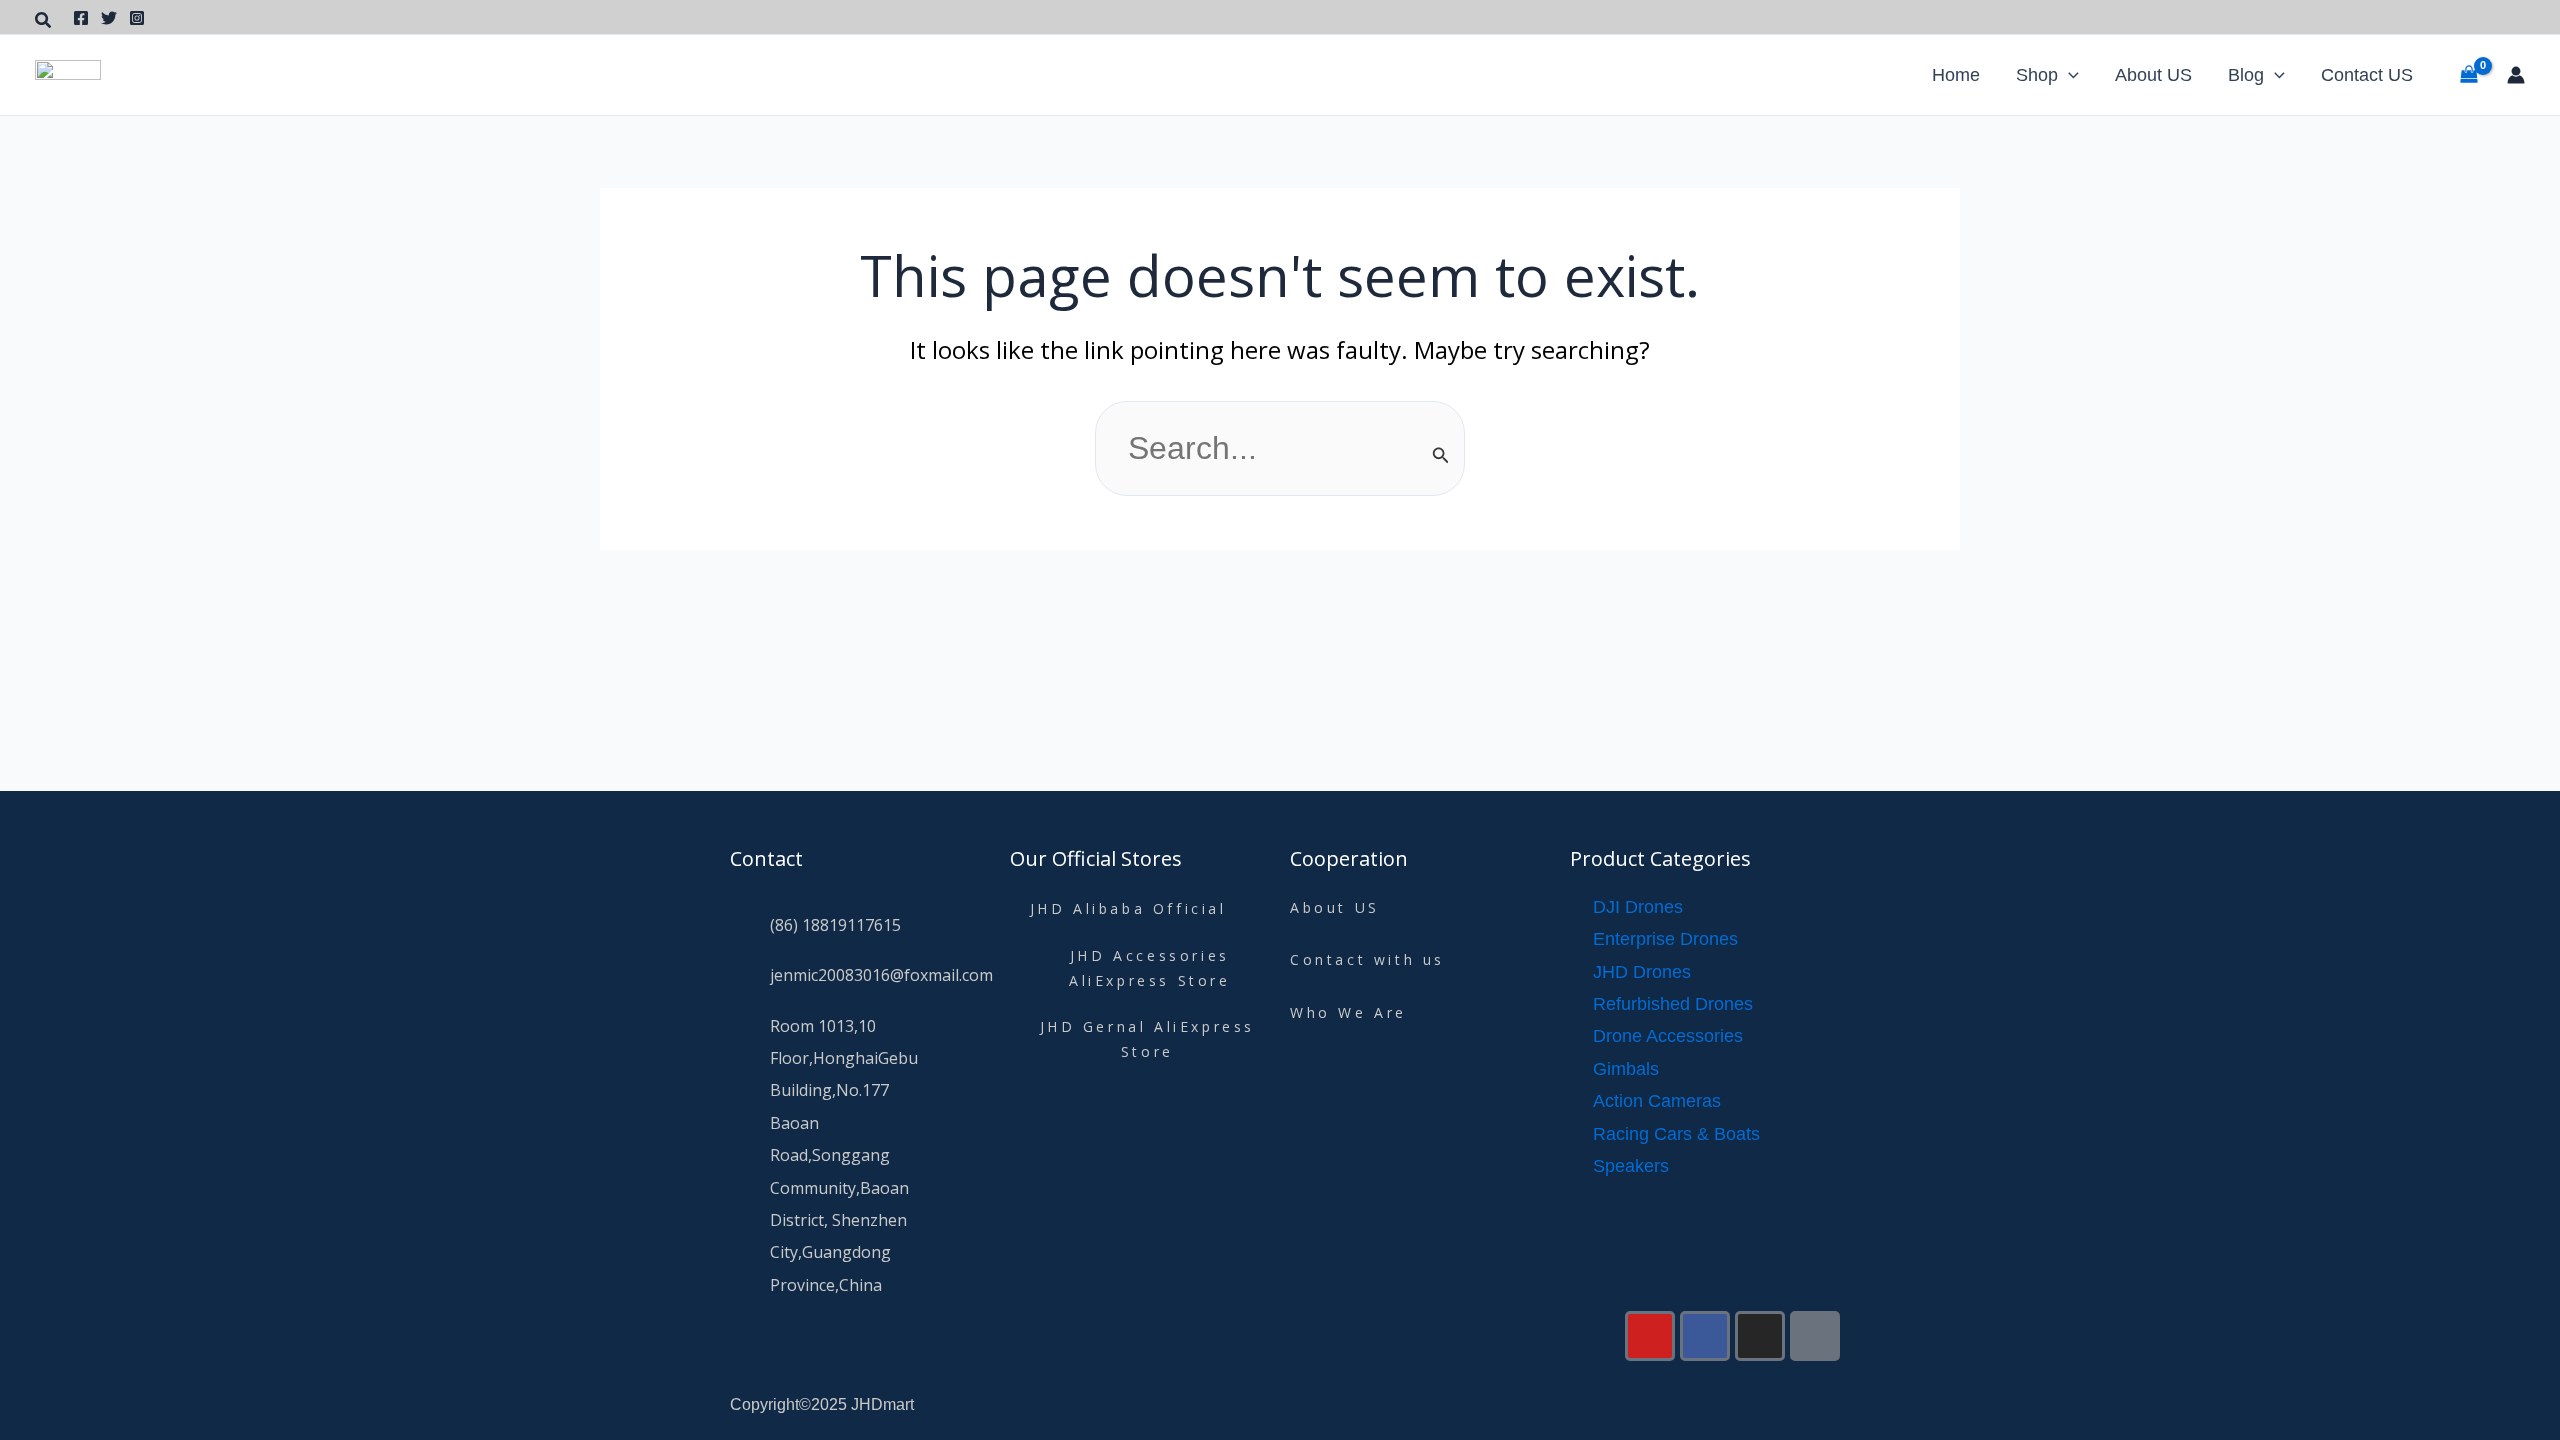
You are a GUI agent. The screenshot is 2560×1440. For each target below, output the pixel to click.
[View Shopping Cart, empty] (2469, 74)
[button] (44, 21)
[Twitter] (109, 18)
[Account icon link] (2516, 75)
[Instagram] (137, 18)
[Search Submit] (1441, 455)
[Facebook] (81, 18)
